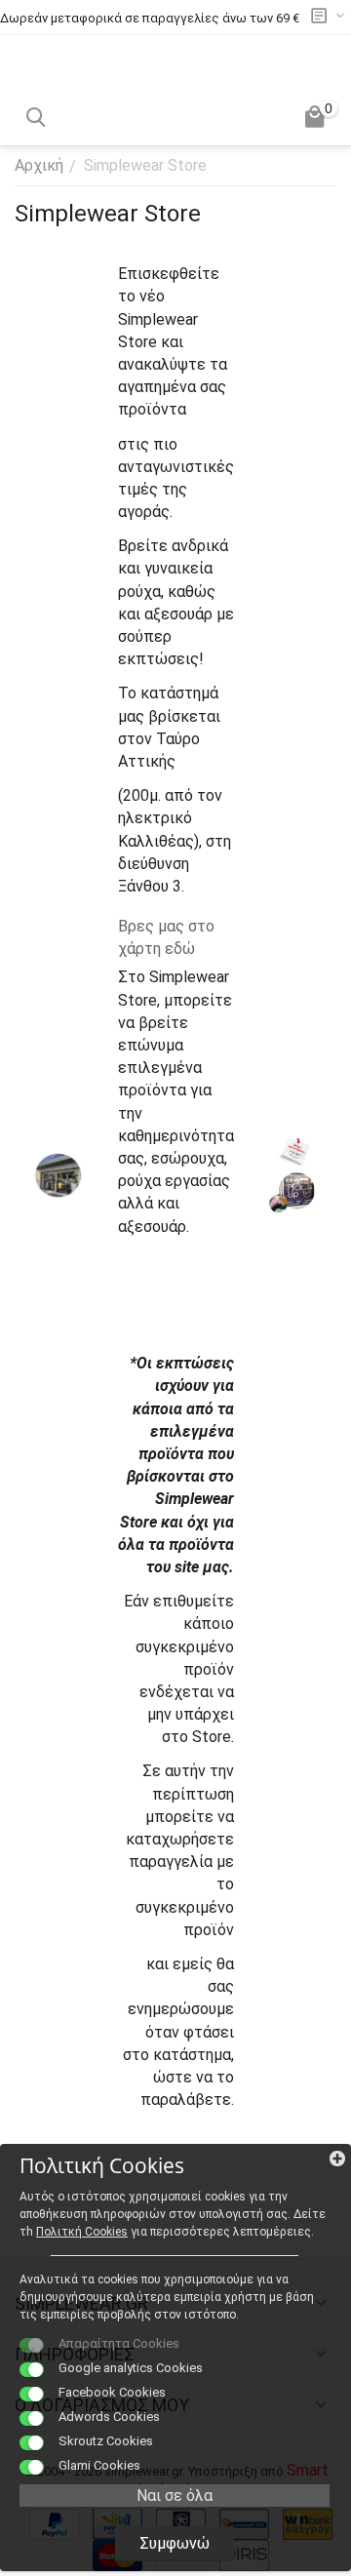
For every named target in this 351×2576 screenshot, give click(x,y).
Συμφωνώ (175, 2543)
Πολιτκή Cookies (82, 2232)
